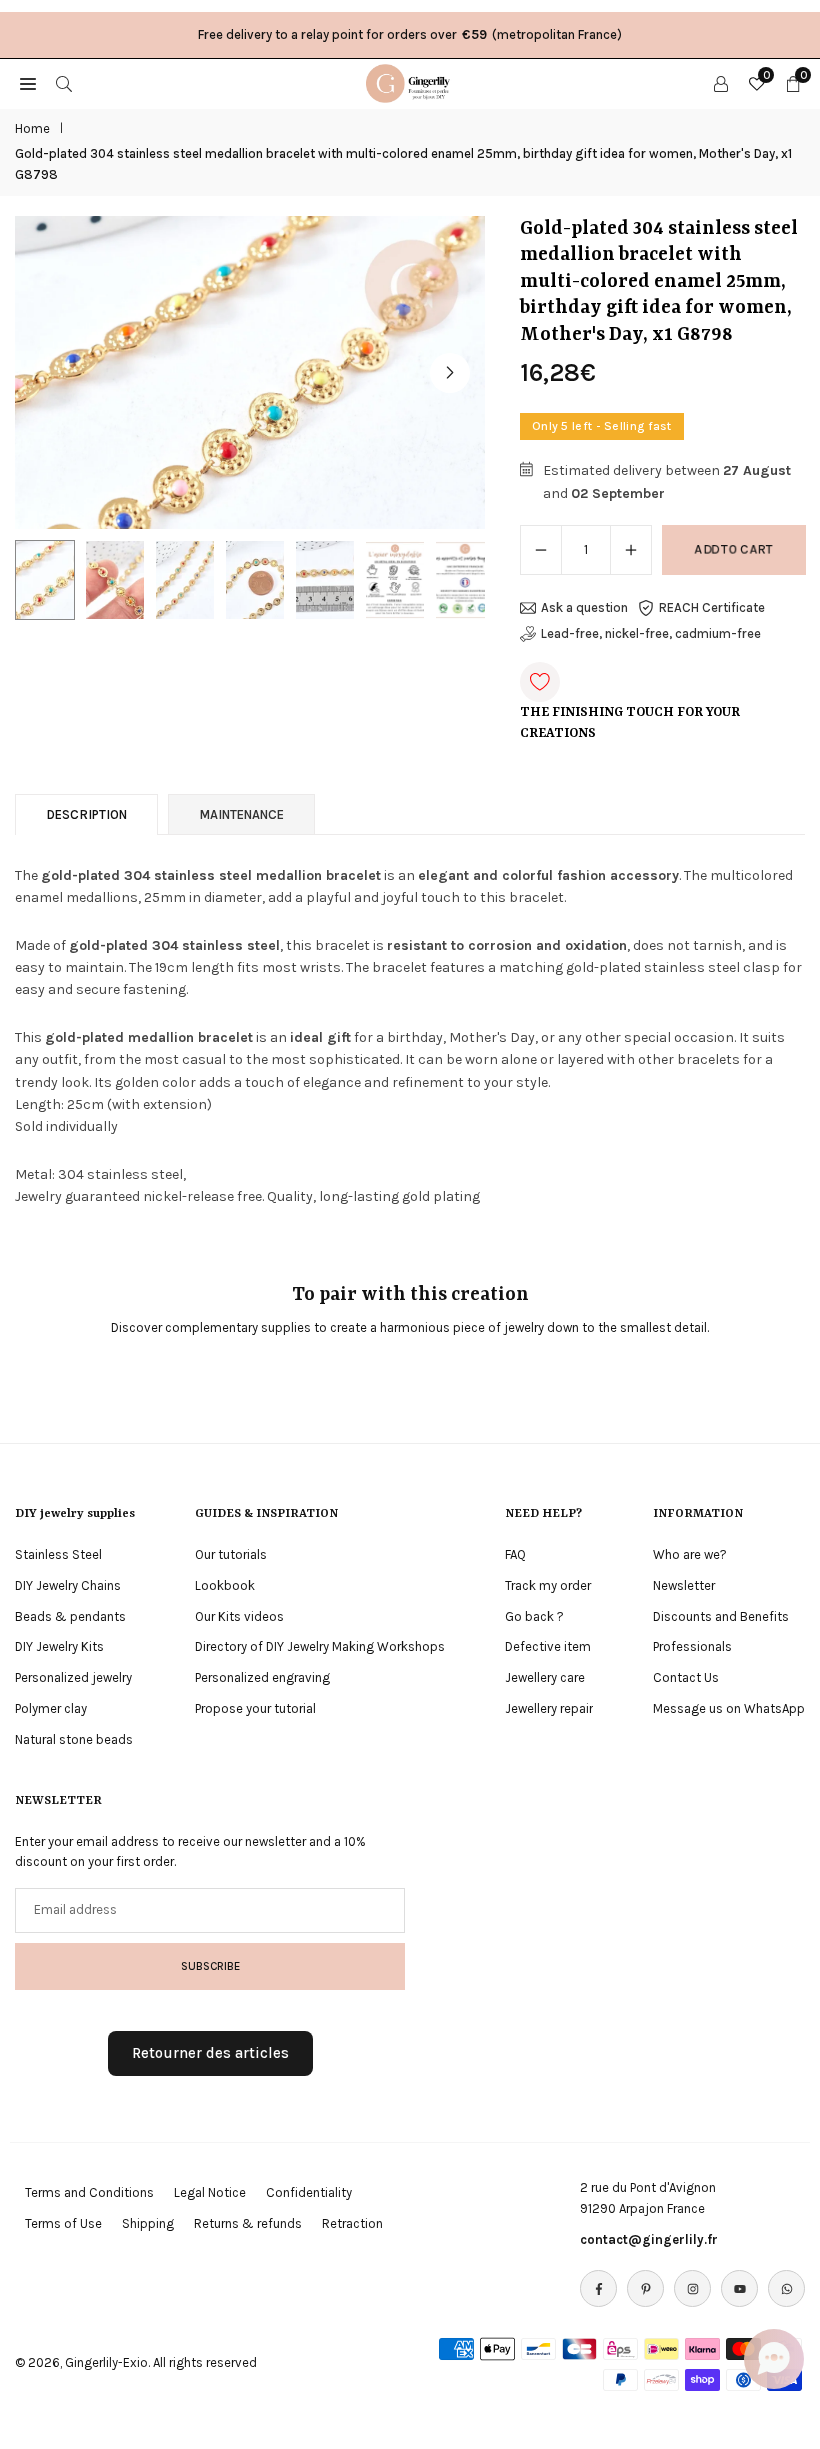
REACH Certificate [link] (712, 607)
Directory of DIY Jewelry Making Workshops (320, 1646)
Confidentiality (309, 2192)
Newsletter (684, 1585)
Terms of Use (63, 2223)
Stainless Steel (58, 1554)
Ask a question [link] (584, 607)
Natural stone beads (74, 1739)
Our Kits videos (239, 1616)
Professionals (692, 1646)
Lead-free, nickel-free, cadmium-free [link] (651, 633)
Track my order (548, 1585)
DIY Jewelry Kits (59, 1646)
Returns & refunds (248, 2223)
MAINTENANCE (241, 814)
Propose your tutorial (255, 1708)
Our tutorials (231, 1554)
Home (32, 128)
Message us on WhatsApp (729, 1708)
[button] (450, 373)
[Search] (64, 83)
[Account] (721, 83)
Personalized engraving (262, 1677)
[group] (250, 372)
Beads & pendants (70, 1616)
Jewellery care (545, 1677)
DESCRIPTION (86, 814)
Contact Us (686, 1677)
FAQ (515, 1554)
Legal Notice (210, 2192)
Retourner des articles (210, 2053)
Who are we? (690, 1554)
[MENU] (28, 83)
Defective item (548, 1646)
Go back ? (534, 1616)
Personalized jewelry (73, 1677)
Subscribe (210, 1966)
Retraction (352, 2223)
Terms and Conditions (89, 2192)
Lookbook (225, 1585)
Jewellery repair (549, 1708)
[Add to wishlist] (540, 682)
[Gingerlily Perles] (411, 82)
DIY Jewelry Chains (68, 1585)
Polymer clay (51, 1708)
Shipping (148, 2223)
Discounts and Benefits (721, 1616)
